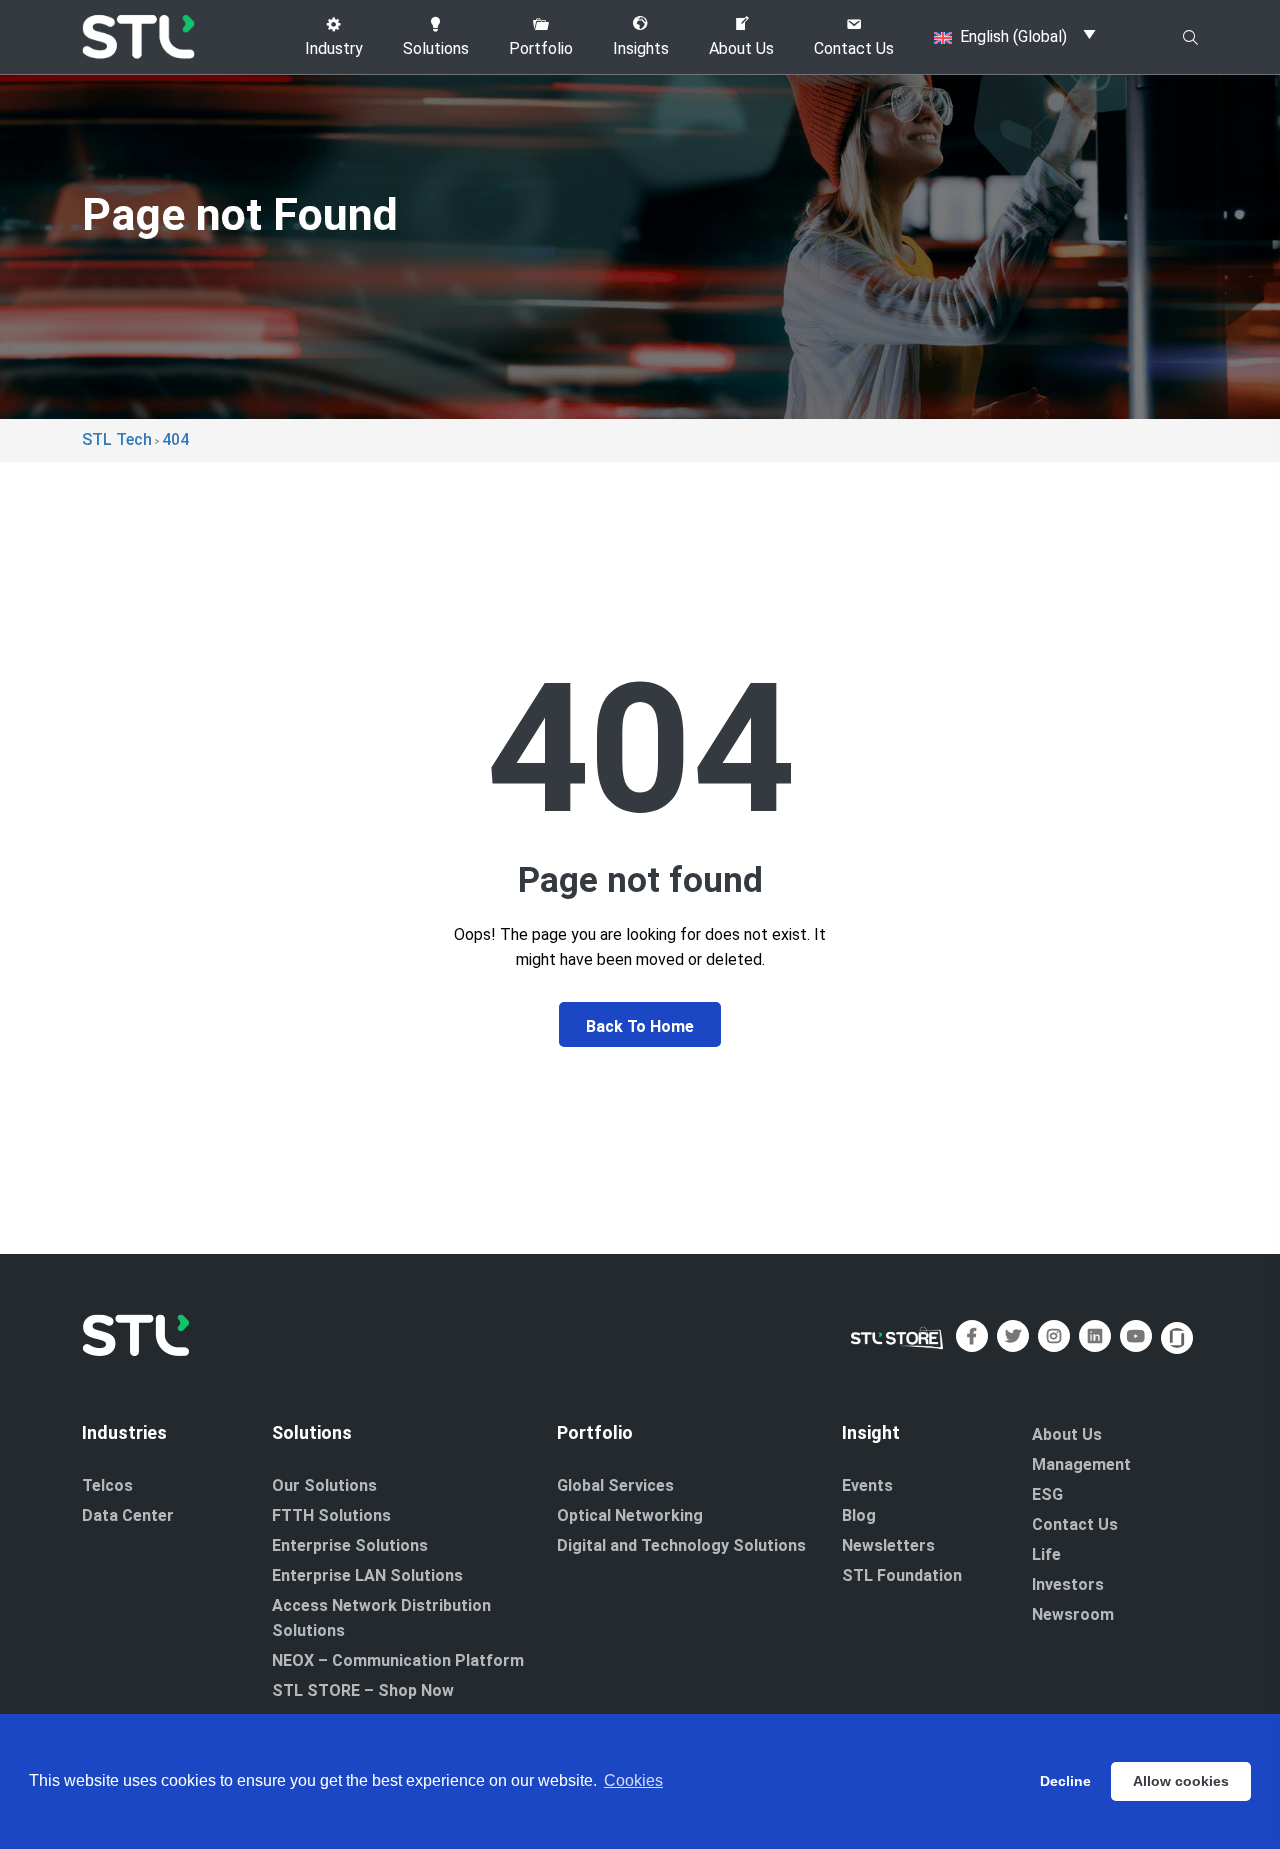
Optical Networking (630, 1515)
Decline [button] (1065, 1781)
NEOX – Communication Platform (398, 1660)
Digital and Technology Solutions (681, 1545)
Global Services (615, 1485)
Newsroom (1073, 1614)
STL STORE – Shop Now (363, 1690)
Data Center (128, 1515)
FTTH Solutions (331, 1515)
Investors (1068, 1584)
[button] (334, 37)
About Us (1067, 1434)
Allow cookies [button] (1181, 1781)
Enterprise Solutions (350, 1545)
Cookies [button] (633, 1780)
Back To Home (640, 1026)
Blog (859, 1515)
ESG (1047, 1494)
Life (1046, 1554)
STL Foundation (902, 1575)
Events (867, 1485)
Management (1081, 1464)
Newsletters (888, 1545)
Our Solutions (324, 1485)
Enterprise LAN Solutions (367, 1575)
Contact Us (1075, 1524)
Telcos (107, 1485)
